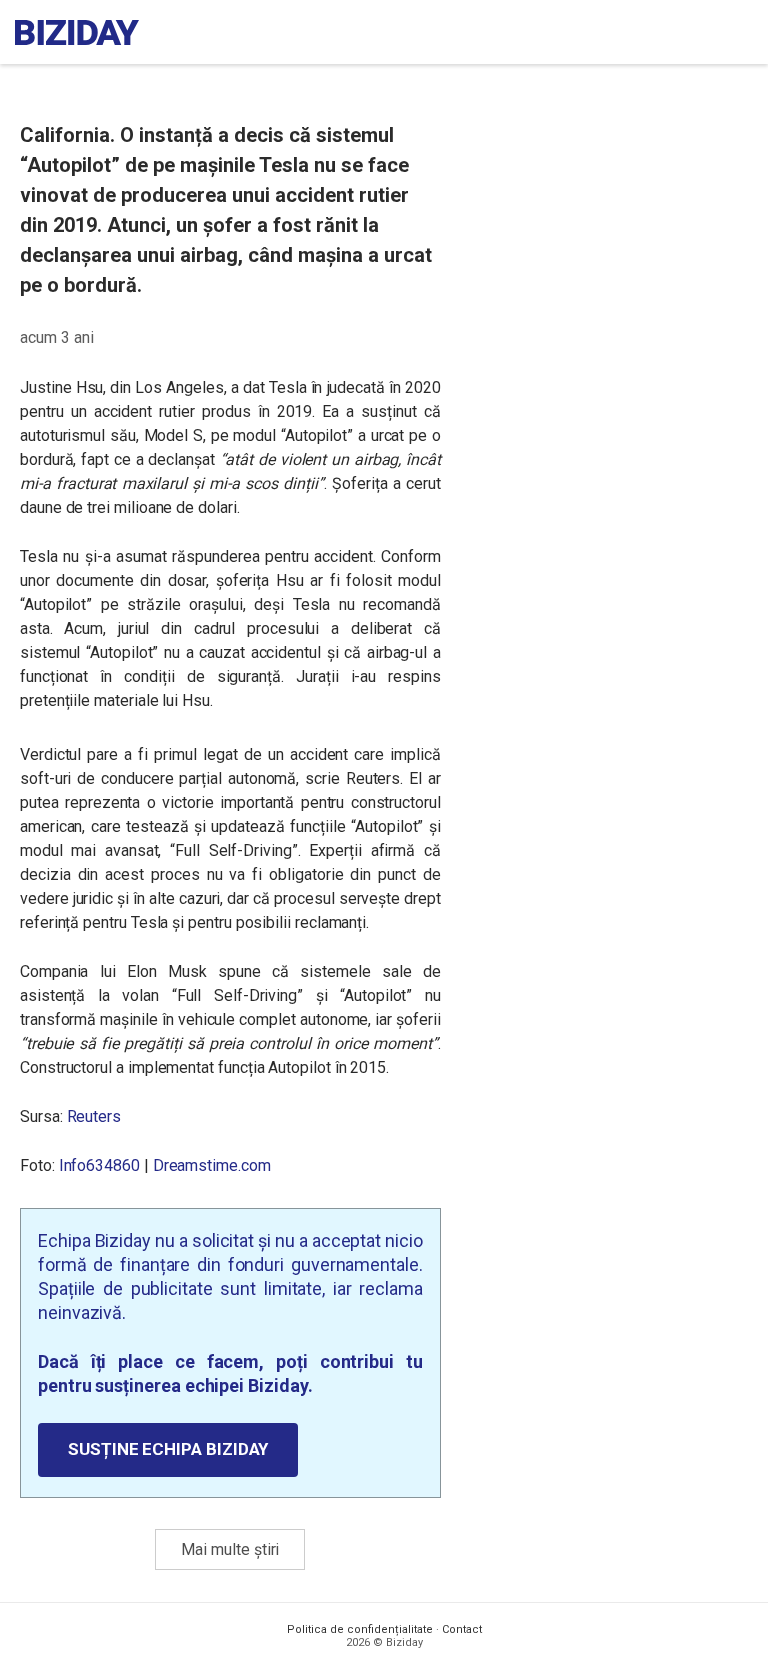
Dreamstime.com (212, 1165)
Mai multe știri (230, 1549)
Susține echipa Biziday (168, 1449)
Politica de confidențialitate (360, 1629)
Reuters (94, 1116)
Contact (462, 1629)
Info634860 (99, 1165)
